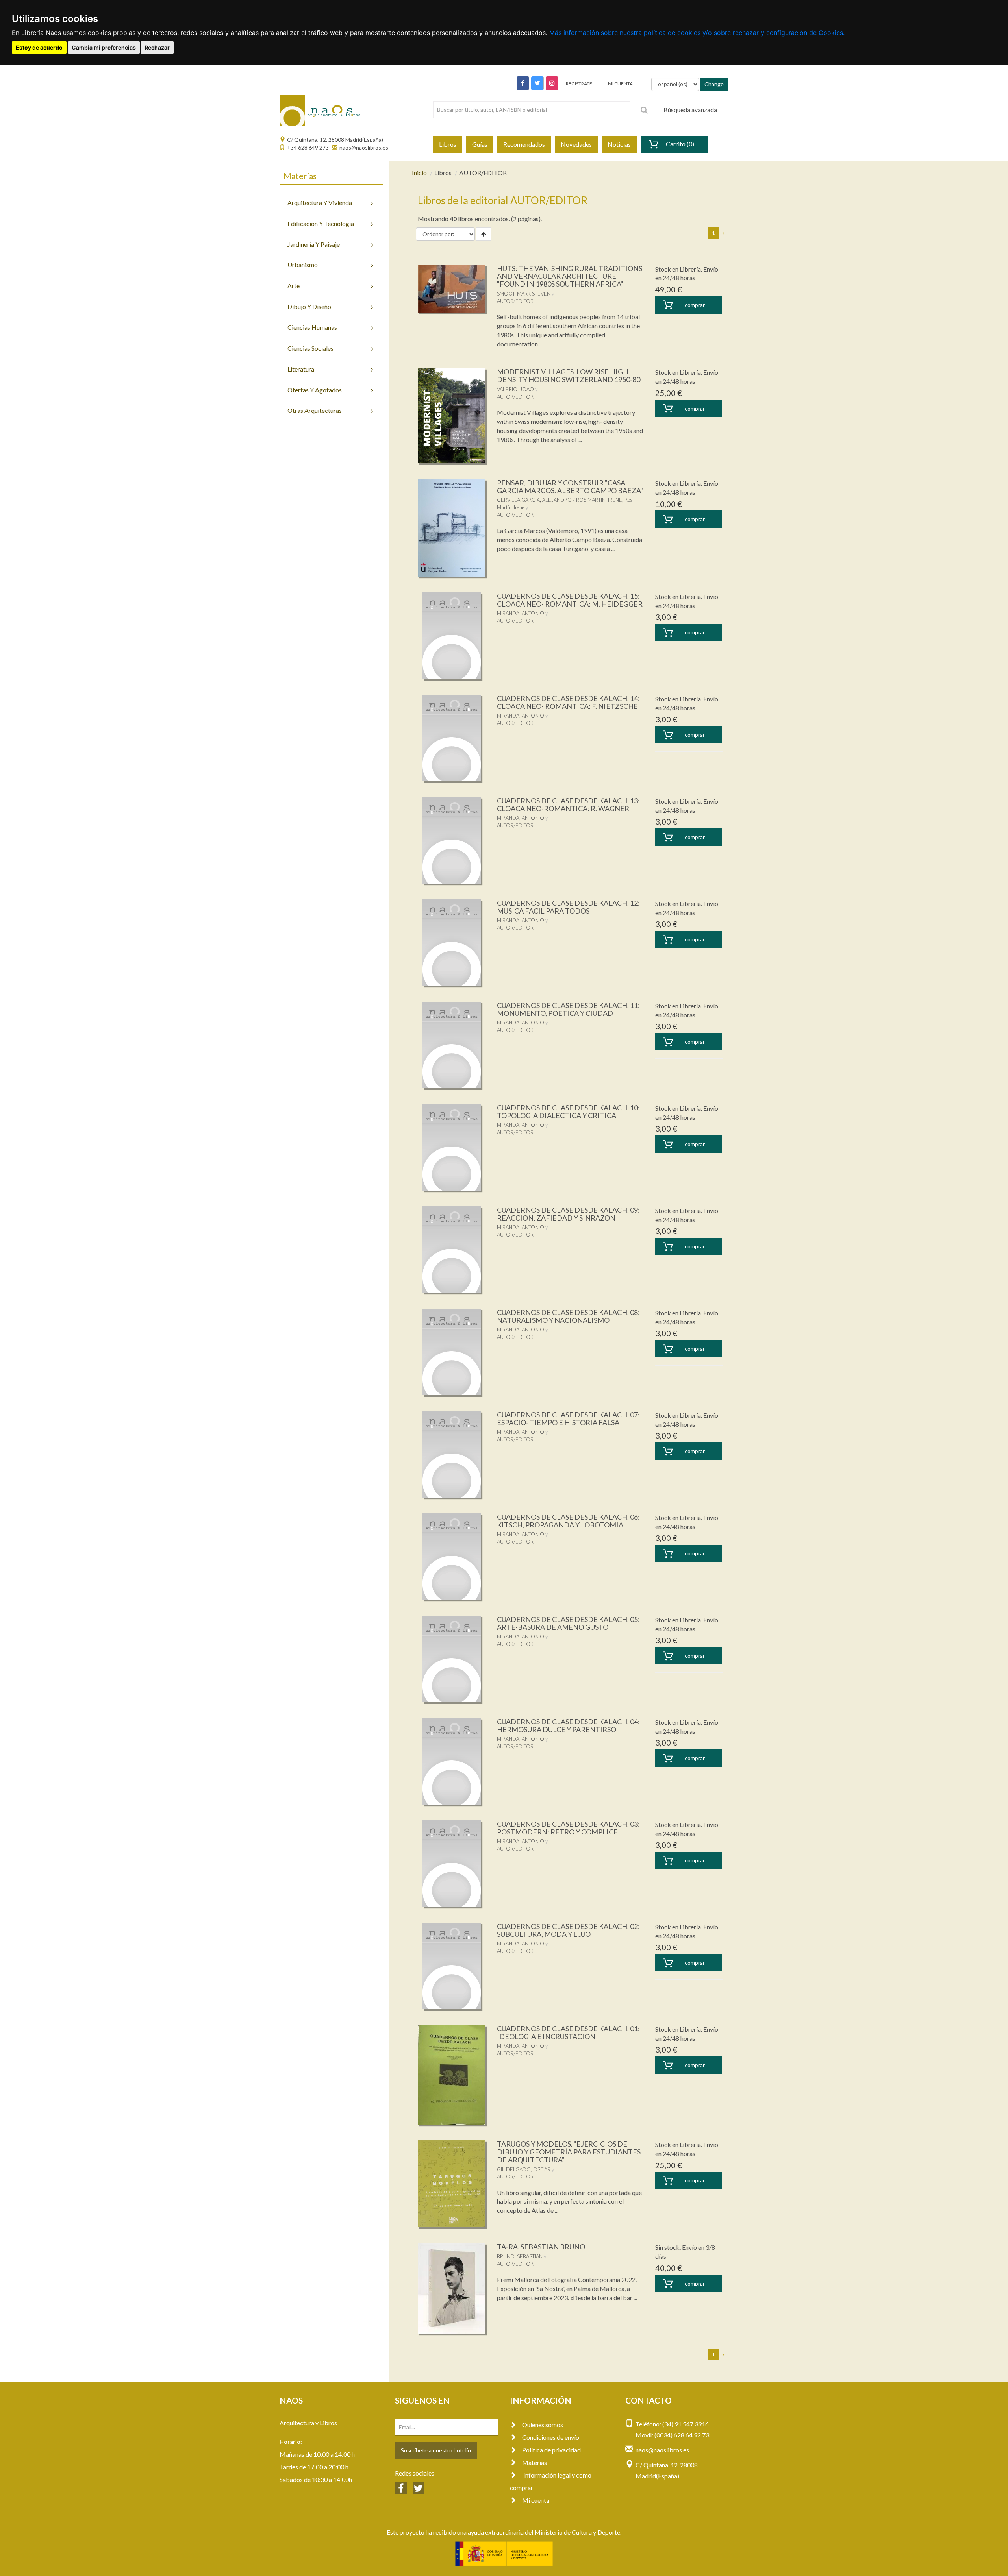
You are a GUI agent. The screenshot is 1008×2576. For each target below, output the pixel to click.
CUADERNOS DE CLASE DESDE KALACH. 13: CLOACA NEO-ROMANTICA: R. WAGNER (568, 804)
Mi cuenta (536, 2500)
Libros (448, 144)
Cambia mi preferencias (104, 47)
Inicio (419, 173)
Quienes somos (543, 2425)
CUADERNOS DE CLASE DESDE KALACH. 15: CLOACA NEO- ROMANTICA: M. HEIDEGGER (570, 600)
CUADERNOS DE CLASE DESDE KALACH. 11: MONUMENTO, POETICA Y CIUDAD (568, 1009)
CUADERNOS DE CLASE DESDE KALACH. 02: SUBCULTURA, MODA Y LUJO (568, 1930)
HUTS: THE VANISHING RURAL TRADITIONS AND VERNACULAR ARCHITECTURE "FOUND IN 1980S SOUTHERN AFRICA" (570, 276)
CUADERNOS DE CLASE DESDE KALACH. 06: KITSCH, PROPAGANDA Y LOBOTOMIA (568, 1521)
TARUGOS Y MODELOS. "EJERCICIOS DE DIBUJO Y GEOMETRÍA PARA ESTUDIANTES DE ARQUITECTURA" (569, 2152)
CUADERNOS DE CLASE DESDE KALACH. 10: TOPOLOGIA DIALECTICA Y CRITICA (568, 1111)
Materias (535, 2462)
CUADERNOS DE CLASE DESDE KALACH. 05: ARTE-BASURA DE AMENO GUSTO (568, 1623)
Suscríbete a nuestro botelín (436, 2450)
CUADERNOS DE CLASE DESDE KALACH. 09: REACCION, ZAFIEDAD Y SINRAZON (568, 1214)
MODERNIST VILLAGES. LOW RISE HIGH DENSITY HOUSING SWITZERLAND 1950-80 (569, 375)
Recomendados (524, 144)
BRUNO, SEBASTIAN (520, 2256)
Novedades (576, 144)
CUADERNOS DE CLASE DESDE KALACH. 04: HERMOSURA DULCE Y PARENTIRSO (568, 1725)
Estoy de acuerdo (39, 47)
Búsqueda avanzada (690, 110)
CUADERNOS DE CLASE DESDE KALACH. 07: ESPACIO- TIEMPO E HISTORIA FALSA (568, 1418)
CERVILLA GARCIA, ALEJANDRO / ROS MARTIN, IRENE (560, 500)
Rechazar (157, 47)
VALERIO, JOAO (515, 389)
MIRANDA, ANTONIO (521, 613)
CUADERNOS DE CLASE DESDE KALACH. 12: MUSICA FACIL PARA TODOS (568, 907)
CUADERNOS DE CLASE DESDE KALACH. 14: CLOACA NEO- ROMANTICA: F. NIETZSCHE (568, 702)
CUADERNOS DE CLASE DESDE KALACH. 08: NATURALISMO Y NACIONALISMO (568, 1316)
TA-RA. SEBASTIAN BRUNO (541, 2247)
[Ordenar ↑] (484, 234)
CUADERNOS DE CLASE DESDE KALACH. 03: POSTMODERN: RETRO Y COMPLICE (568, 1828)
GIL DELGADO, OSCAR (524, 2169)
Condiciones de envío (551, 2437)
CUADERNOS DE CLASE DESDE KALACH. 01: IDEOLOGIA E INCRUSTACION (568, 2032)
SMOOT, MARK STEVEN (524, 294)
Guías (480, 144)
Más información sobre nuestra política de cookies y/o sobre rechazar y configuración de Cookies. (697, 33)
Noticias (619, 144)
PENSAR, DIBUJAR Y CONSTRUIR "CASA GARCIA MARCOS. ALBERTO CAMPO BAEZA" (570, 486)
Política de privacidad (551, 2450)
